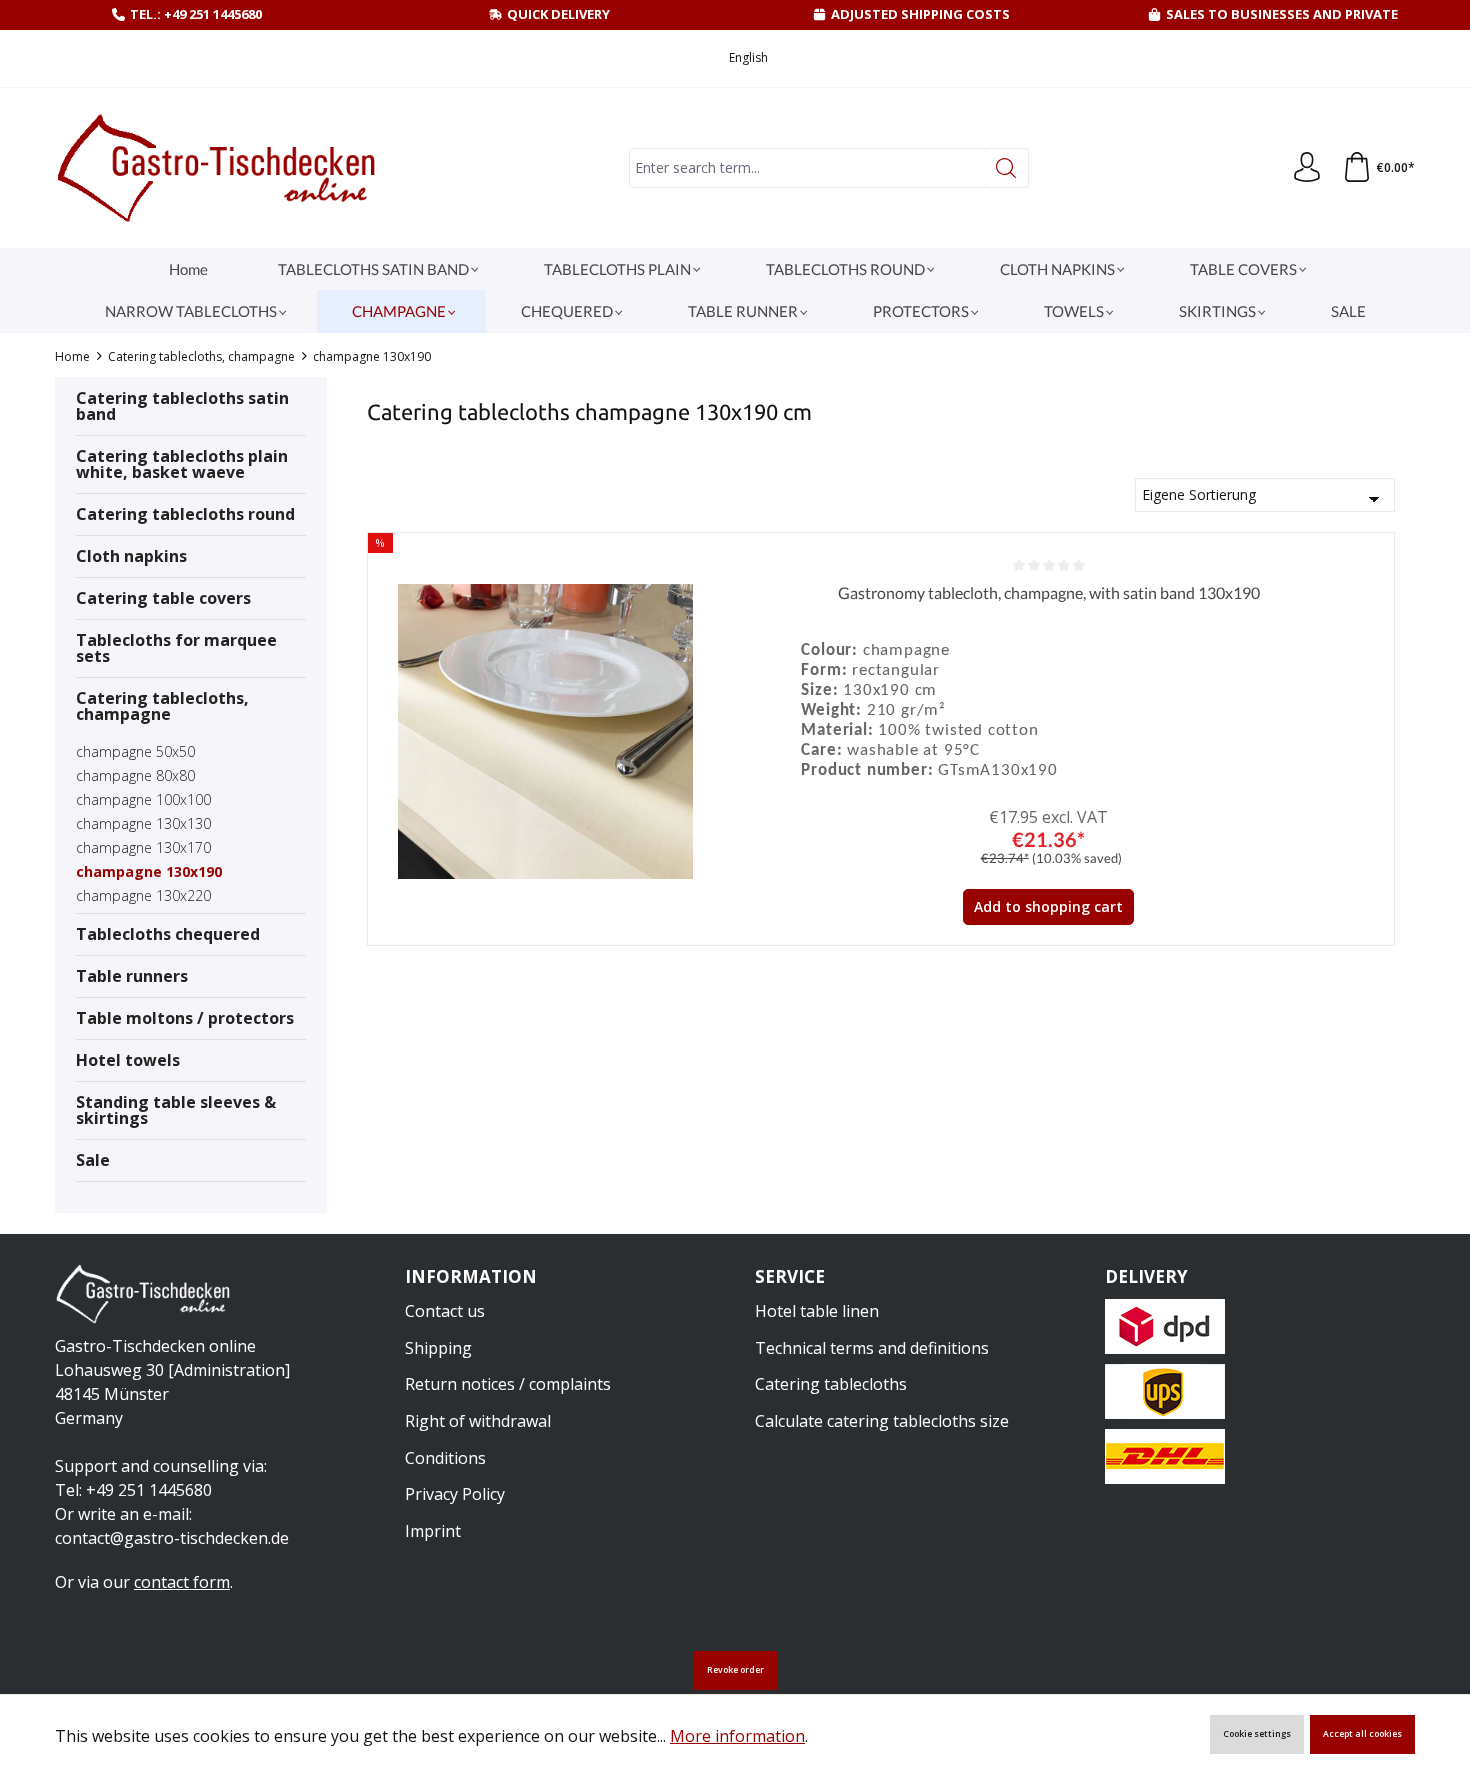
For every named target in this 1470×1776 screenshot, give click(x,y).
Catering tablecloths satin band (182, 406)
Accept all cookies (1362, 1734)
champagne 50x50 (135, 751)
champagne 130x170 (143, 847)
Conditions (445, 1458)
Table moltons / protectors (185, 1018)
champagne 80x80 (135, 775)
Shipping (438, 1348)
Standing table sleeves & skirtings (176, 1110)
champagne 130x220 (143, 895)
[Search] (1006, 168)
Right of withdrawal (478, 1421)
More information (737, 1736)
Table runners (132, 976)
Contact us (445, 1311)
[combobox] (807, 168)
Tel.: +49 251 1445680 (196, 14)
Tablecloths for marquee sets (176, 648)
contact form (182, 1582)
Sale (93, 1160)
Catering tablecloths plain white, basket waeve (182, 464)
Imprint (433, 1531)
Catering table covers (163, 598)
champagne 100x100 (143, 799)
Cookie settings (1257, 1734)
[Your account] (1307, 168)
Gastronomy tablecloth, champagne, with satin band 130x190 (1049, 592)
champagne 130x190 (149, 871)
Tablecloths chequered (168, 934)
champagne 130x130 (143, 823)
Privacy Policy (455, 1494)
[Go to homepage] (220, 168)
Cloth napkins (131, 556)
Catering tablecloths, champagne (162, 706)
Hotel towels (128, 1060)
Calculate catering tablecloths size (882, 1421)
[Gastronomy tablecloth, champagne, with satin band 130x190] (545, 732)
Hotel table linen (817, 1311)
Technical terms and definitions (872, 1348)
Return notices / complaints (508, 1384)
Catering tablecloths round (185, 514)
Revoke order (735, 1670)
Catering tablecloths (831, 1384)
